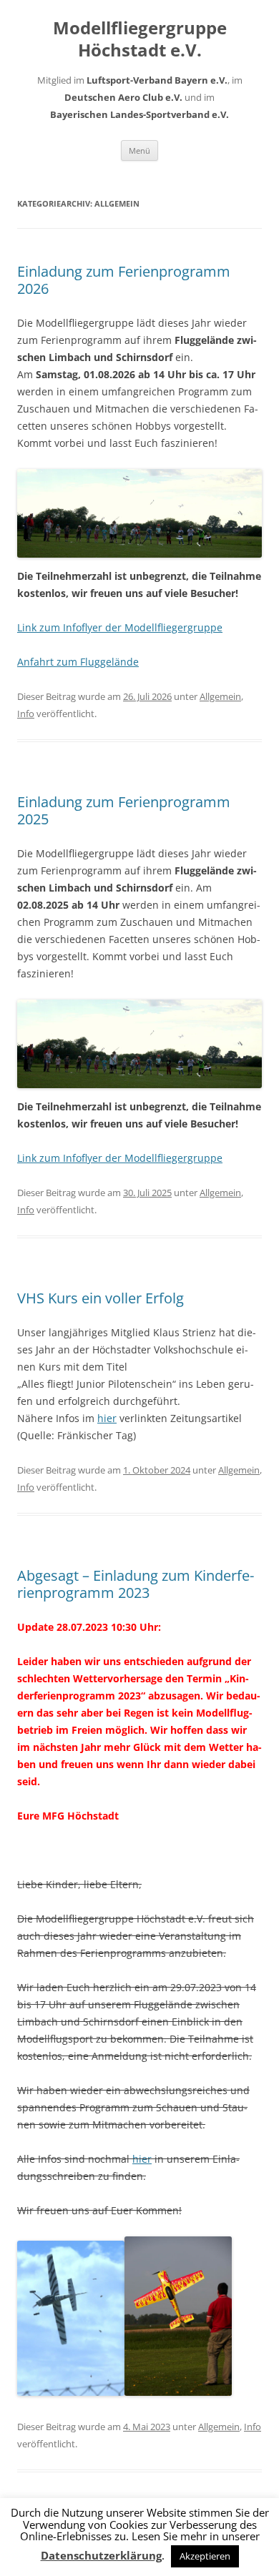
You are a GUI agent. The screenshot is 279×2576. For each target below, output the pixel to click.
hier (107, 1418)
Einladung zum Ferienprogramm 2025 (124, 810)
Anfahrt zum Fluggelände (78, 662)
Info (26, 714)
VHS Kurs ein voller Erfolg (101, 1298)
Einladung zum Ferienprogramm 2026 (124, 280)
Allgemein (220, 696)
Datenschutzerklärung (101, 2556)
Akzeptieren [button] (205, 2556)
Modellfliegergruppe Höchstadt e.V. (140, 39)
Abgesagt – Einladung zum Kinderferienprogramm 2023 (136, 1584)
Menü (139, 150)
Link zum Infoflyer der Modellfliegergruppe (120, 627)
